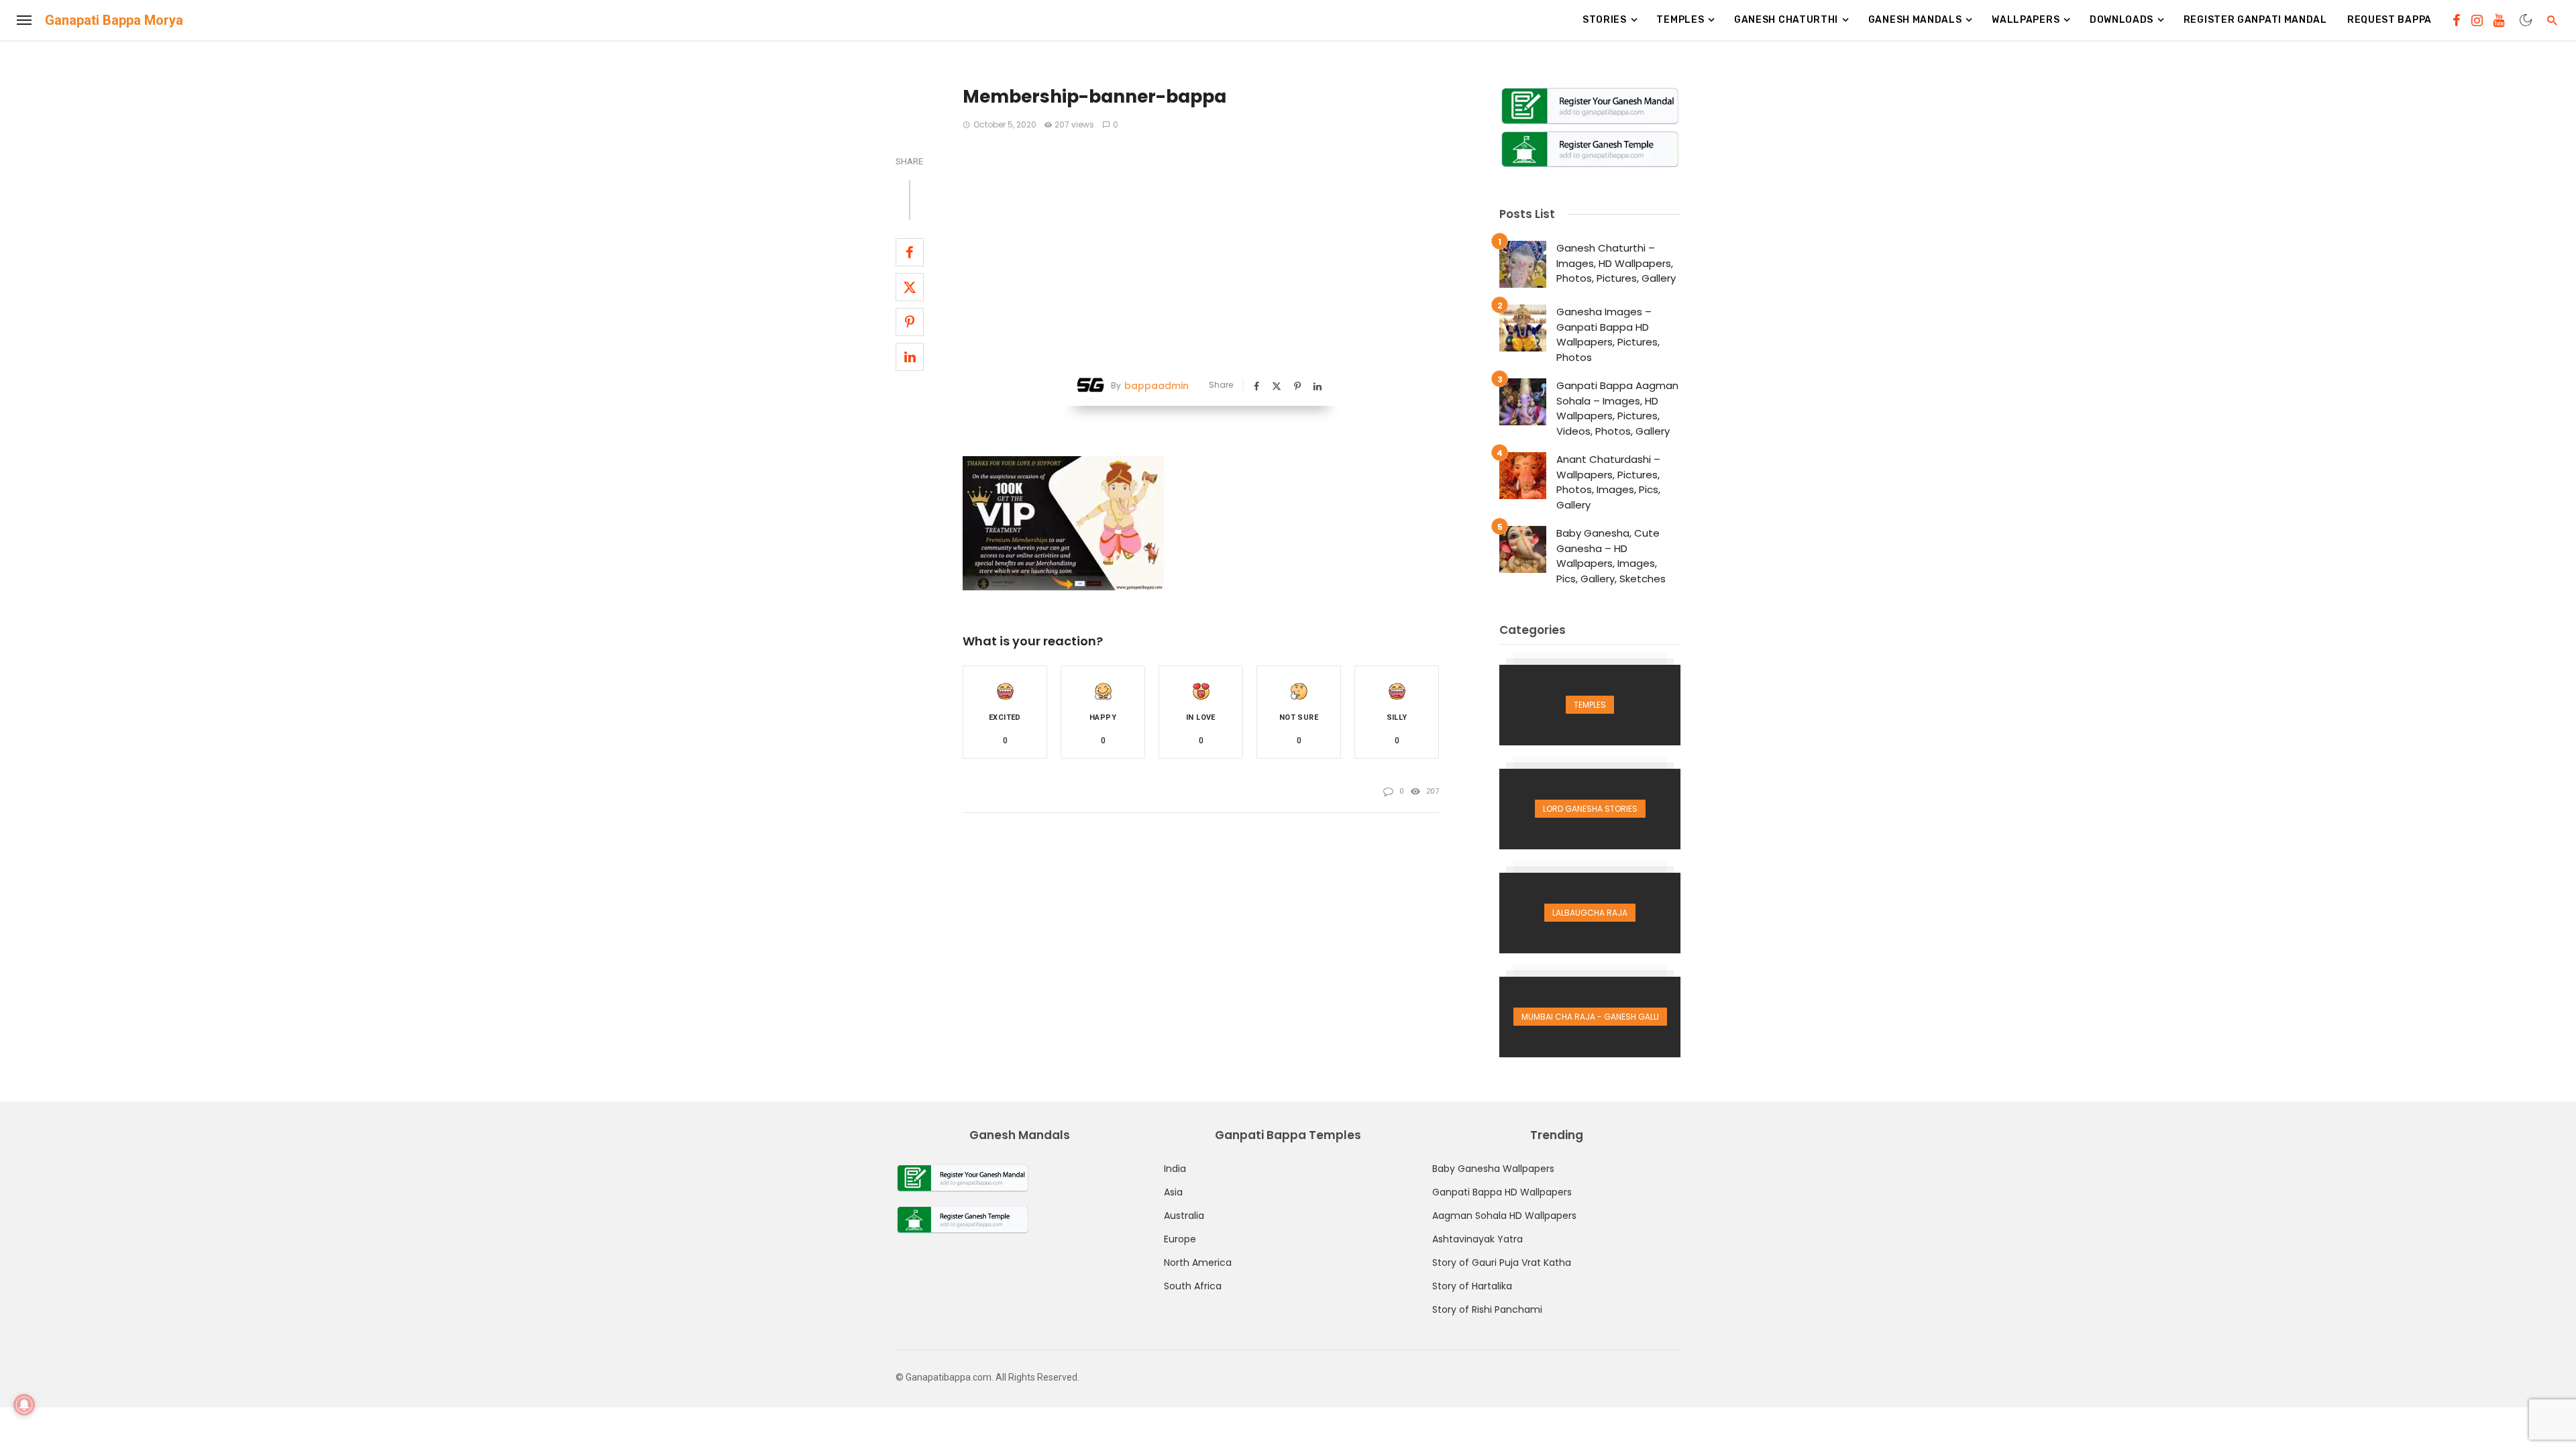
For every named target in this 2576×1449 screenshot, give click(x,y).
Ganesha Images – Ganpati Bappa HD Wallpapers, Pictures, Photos (1608, 334)
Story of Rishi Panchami (1487, 1309)
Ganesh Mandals (1915, 20)
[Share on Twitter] (910, 287)
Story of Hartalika (1472, 1286)
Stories (1605, 20)
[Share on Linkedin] (910, 357)
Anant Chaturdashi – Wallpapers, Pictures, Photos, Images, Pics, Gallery (1608, 482)
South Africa (1193, 1286)
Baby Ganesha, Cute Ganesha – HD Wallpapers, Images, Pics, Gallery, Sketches (1611, 556)
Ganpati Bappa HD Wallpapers (1502, 1192)
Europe (1180, 1239)
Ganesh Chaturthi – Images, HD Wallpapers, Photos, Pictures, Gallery (1616, 263)
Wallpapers (2026, 20)
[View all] (1590, 705)
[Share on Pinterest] (910, 322)
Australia (1184, 1216)
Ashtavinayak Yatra (1478, 1239)
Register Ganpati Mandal (2255, 20)
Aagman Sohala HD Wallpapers (1504, 1216)
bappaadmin (1157, 386)
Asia (1173, 1192)
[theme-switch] (2526, 20)
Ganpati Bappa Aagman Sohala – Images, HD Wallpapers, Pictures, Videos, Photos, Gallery (1617, 408)
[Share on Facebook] (910, 252)
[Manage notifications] (24, 1405)
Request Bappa (2390, 20)
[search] (2553, 20)
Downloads (2122, 20)
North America (1198, 1263)
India (1175, 1169)
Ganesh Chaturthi (1786, 20)
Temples (1680, 20)
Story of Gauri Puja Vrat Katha (1502, 1263)
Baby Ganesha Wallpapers (1493, 1169)
